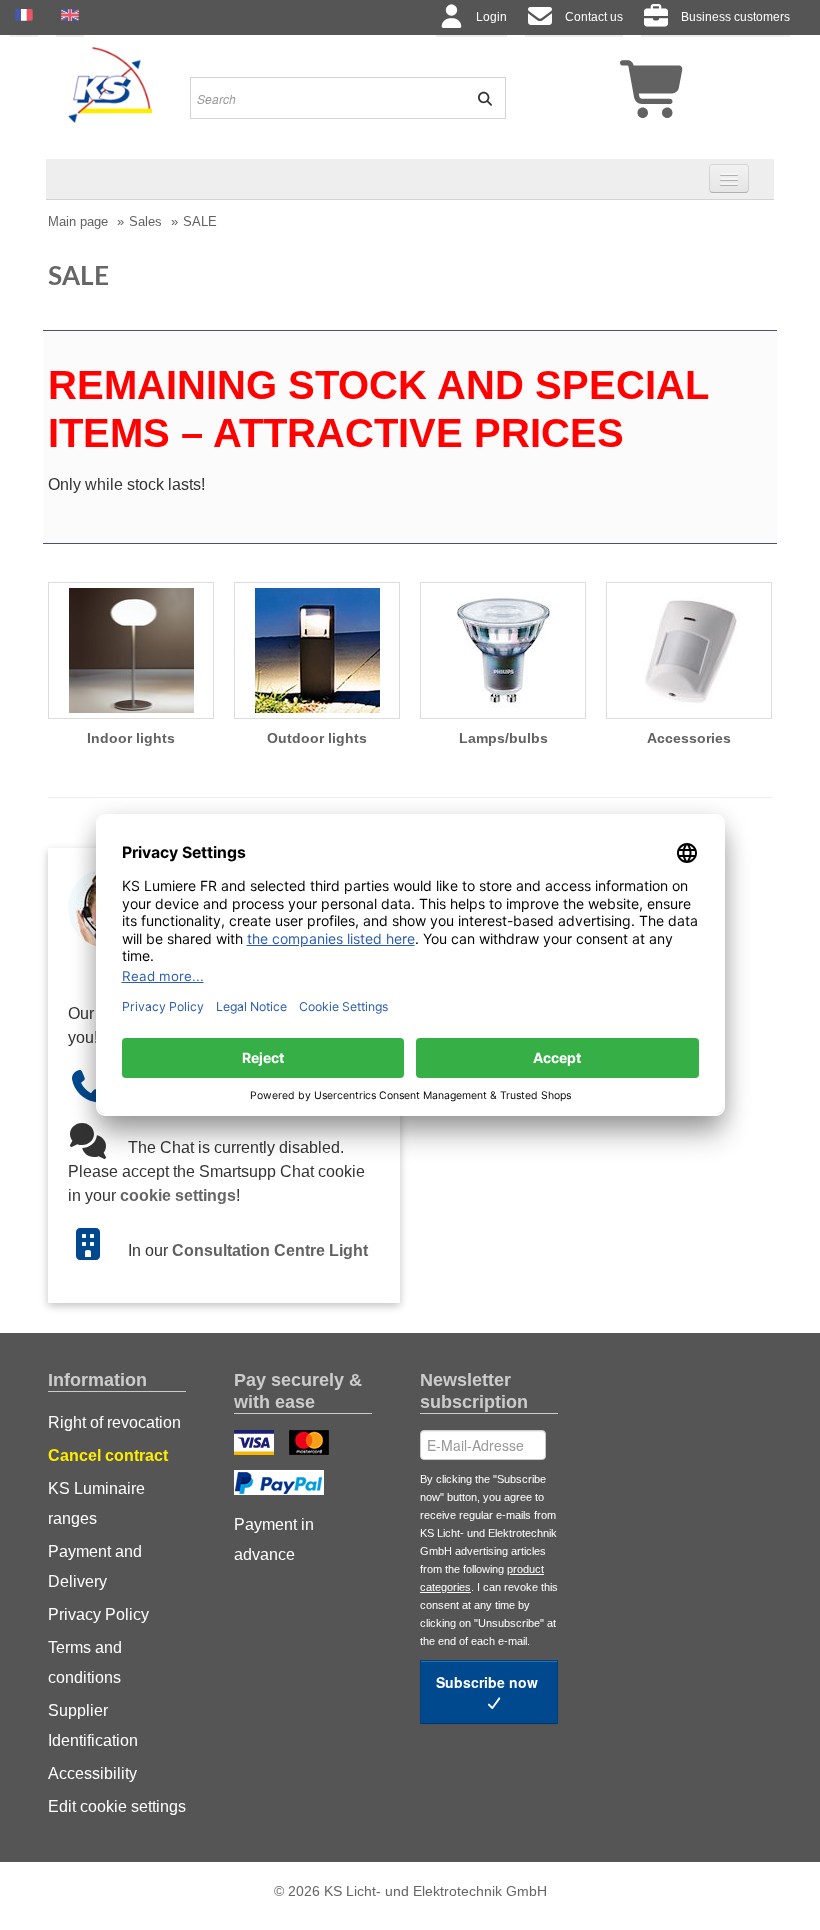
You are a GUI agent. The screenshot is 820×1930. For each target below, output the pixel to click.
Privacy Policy (98, 1614)
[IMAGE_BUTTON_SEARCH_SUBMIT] (478, 98)
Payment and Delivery (95, 1566)
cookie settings (178, 1195)
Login (491, 17)
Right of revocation (114, 1422)
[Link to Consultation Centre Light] (98, 1250)
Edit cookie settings (117, 1806)
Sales (145, 221)
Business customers (735, 17)
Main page (78, 221)
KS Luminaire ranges (96, 1503)
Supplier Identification (93, 1725)
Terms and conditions (85, 1662)
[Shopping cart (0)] (617, 97)
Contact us (594, 17)
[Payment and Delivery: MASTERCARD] (311, 1445)
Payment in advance (274, 1539)
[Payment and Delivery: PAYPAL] (281, 1485)
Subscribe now (489, 1682)
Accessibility (92, 1773)
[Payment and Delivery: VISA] (256, 1445)
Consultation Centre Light (270, 1250)
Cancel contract (108, 1455)
